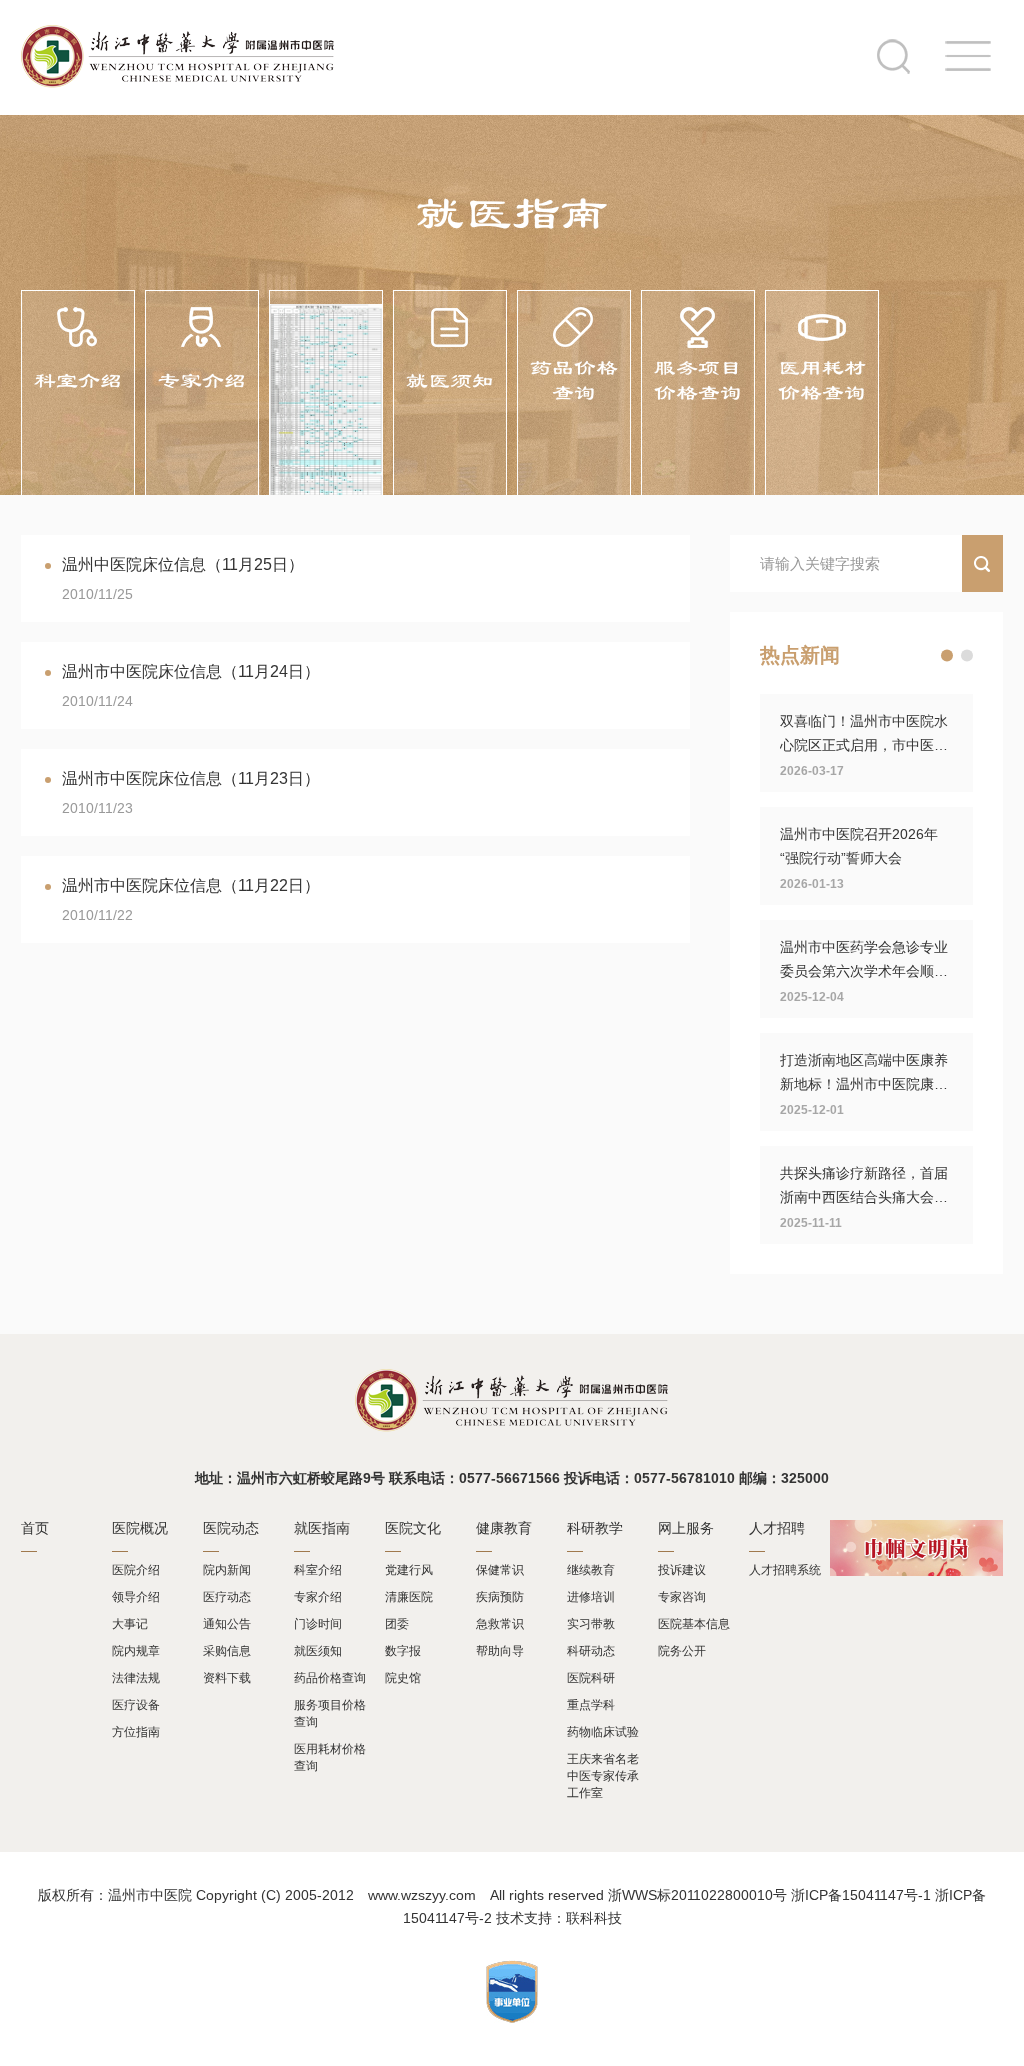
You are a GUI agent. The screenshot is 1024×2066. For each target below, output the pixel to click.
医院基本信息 (694, 1624)
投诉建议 (682, 1570)
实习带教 (591, 1624)
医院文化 (413, 1528)
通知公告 (227, 1624)
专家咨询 (682, 1597)
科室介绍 (318, 1570)
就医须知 (318, 1651)
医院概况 (140, 1528)
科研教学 (595, 1528)
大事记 (130, 1624)
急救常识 (500, 1624)
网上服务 (686, 1528)
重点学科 (591, 1705)
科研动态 (591, 1651)
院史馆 (403, 1678)
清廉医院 (409, 1597)
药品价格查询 (330, 1678)
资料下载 (227, 1678)
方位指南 (136, 1732)
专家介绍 (318, 1597)
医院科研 (591, 1678)
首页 (35, 1528)
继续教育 (591, 1570)
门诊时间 (318, 1624)
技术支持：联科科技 (559, 1918)
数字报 (403, 1651)
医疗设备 (136, 1705)
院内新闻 (227, 1570)
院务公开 (682, 1651)
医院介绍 (136, 1570)
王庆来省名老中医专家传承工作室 (603, 1776)
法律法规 (136, 1678)
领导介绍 (136, 1597)
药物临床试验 (603, 1732)
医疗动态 (227, 1597)
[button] (947, 656)
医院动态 (231, 1528)
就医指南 (322, 1528)
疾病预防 (500, 1597)
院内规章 (136, 1651)
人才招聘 (777, 1528)
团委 (397, 1624)
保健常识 (500, 1570)
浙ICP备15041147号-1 (861, 1895)
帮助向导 (500, 1651)
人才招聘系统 (785, 1570)
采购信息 (227, 1651)
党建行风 (409, 1570)
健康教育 (504, 1528)
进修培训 (591, 1597)
